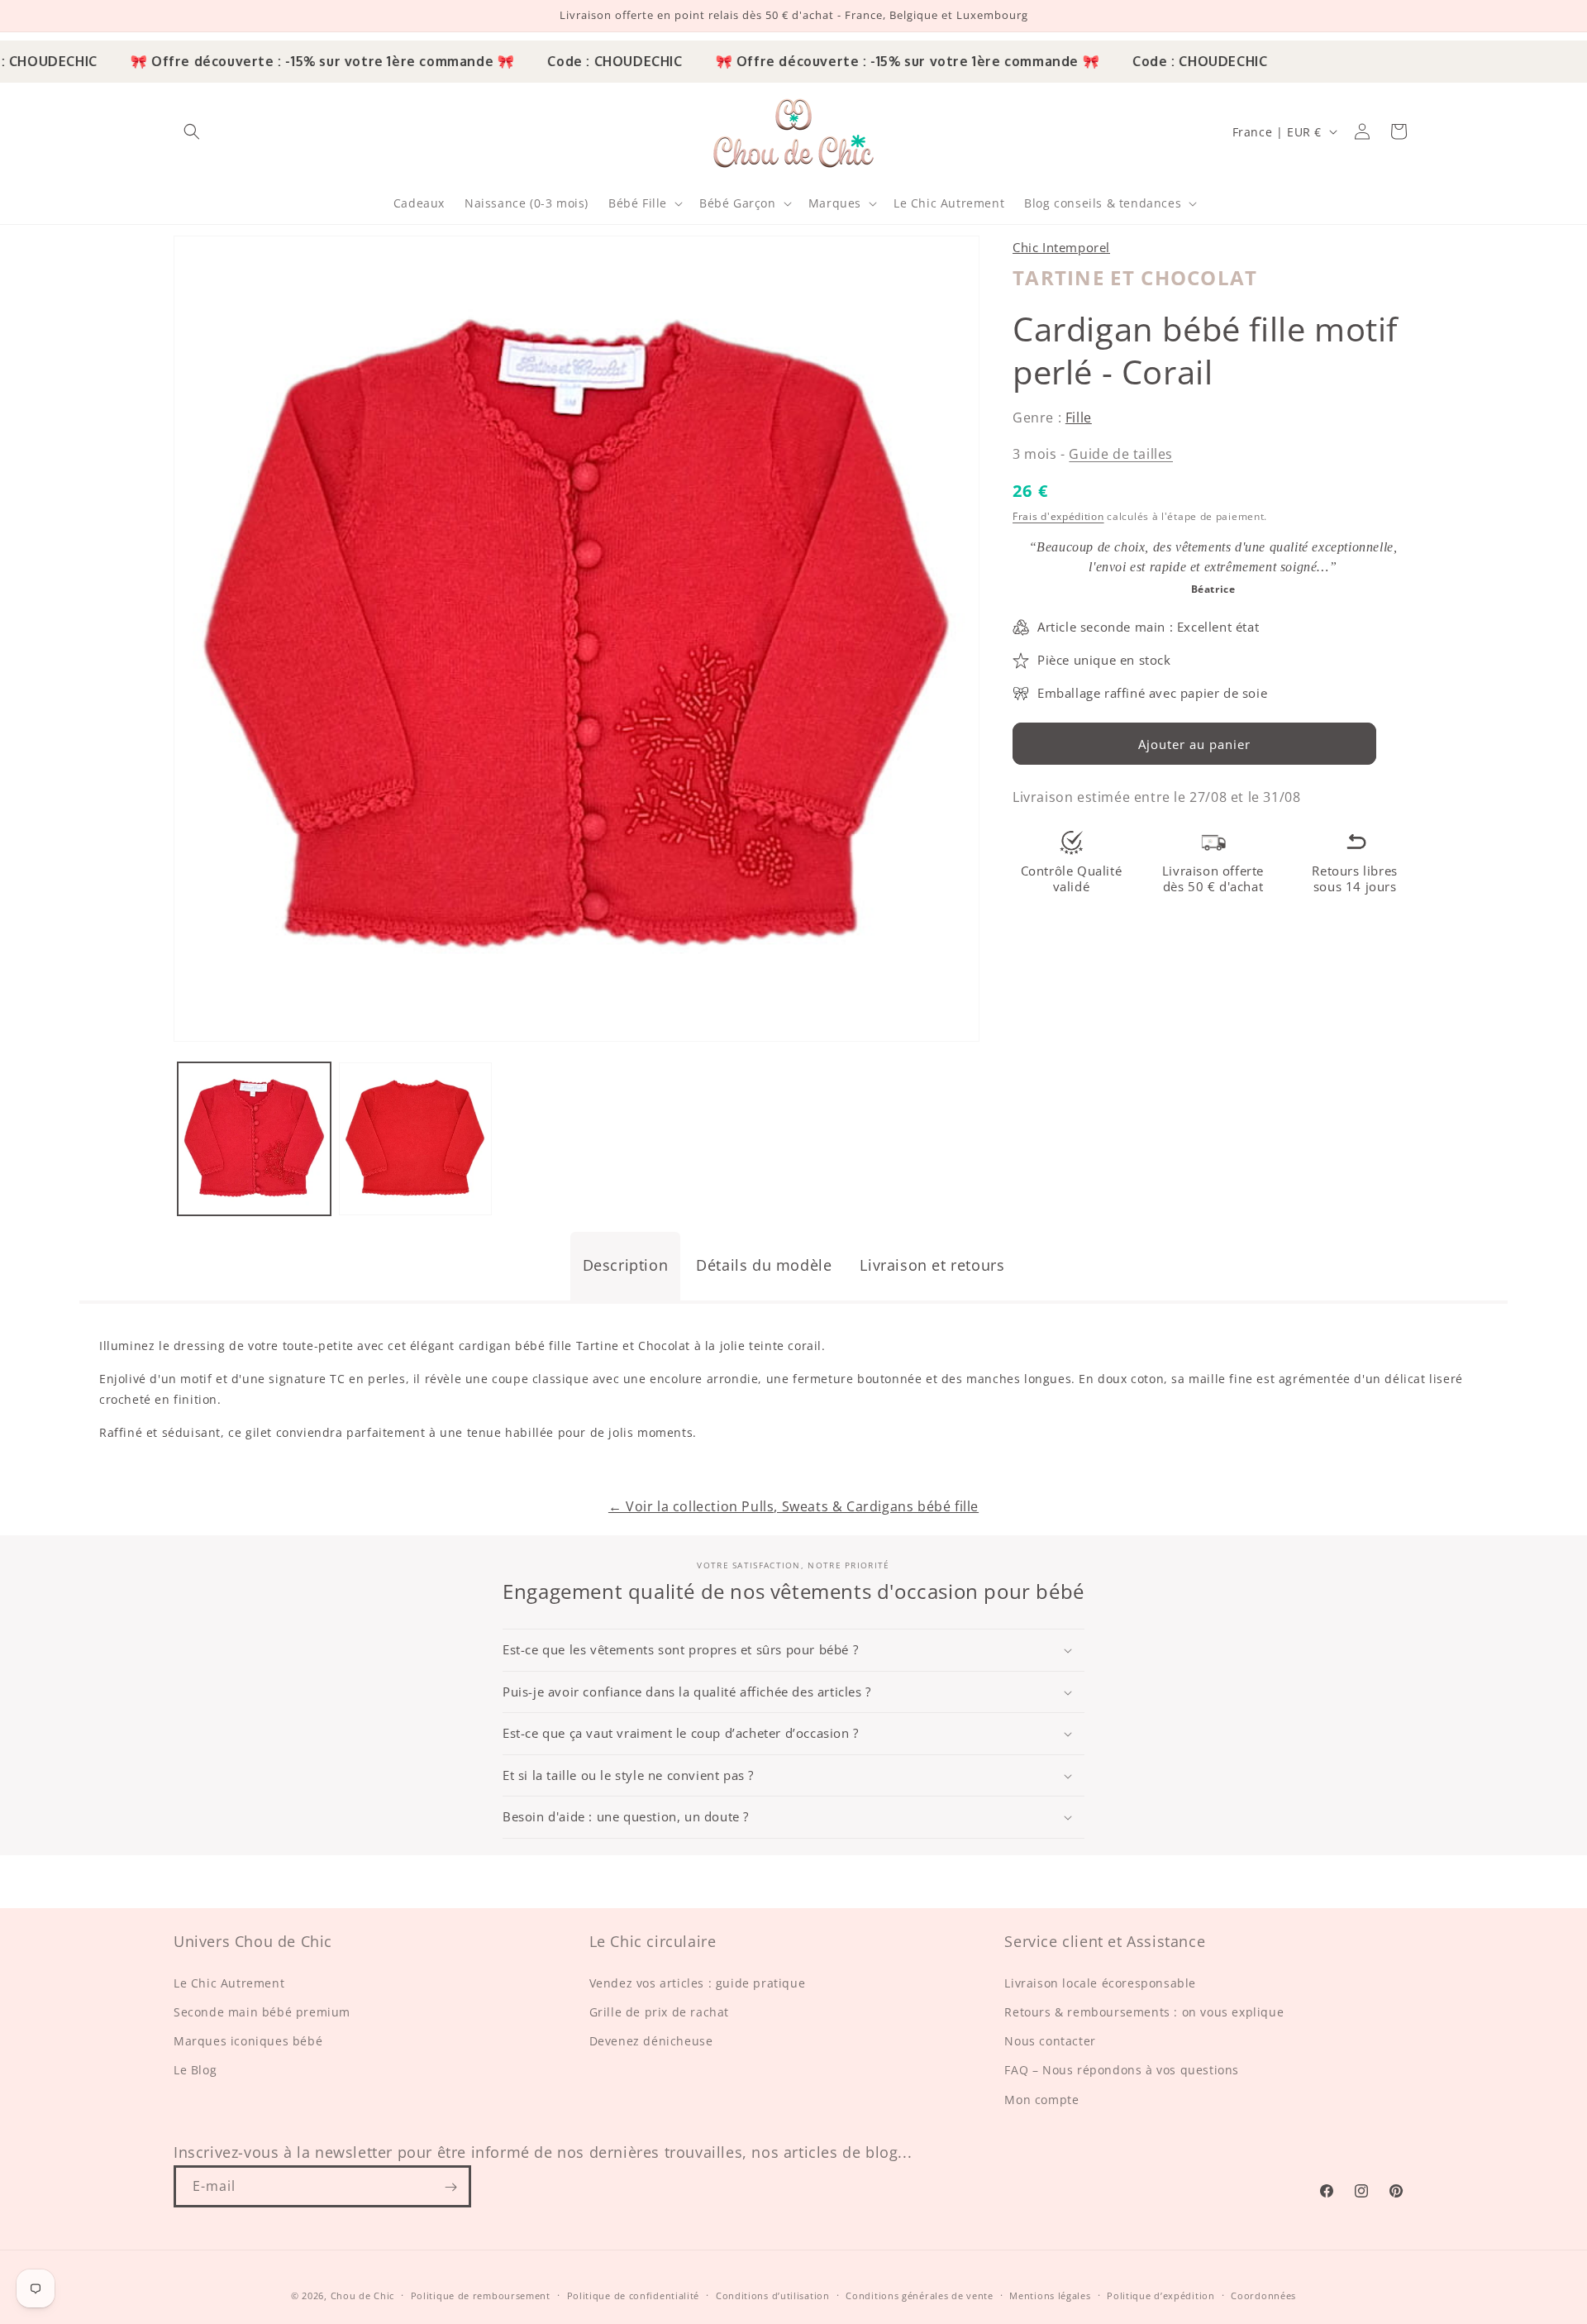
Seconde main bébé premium (262, 2012)
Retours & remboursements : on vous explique (1144, 2012)
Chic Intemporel (1061, 247)
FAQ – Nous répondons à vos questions (1122, 2071)
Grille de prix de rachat (659, 2012)
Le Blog (195, 2071)
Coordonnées (1263, 2295)
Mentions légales (1050, 2295)
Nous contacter (1050, 2042)
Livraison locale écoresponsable (1100, 1983)
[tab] (626, 1266)
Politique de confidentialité (634, 2295)
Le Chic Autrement (229, 1983)
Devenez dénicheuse (651, 2042)
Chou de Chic (362, 2295)
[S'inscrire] (450, 2187)
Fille (1079, 418)
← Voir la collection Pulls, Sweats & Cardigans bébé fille (793, 1506)
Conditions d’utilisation (773, 2295)
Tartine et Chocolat (1135, 277)
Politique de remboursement (481, 2295)
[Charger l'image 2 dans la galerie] (415, 1139)
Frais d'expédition (1058, 515)
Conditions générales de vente (919, 2295)
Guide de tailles (1121, 453)
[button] (192, 131)
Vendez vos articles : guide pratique (698, 1983)
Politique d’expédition (1160, 2295)
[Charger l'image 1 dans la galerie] (254, 1139)
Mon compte (1041, 2100)
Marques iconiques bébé (248, 2042)
